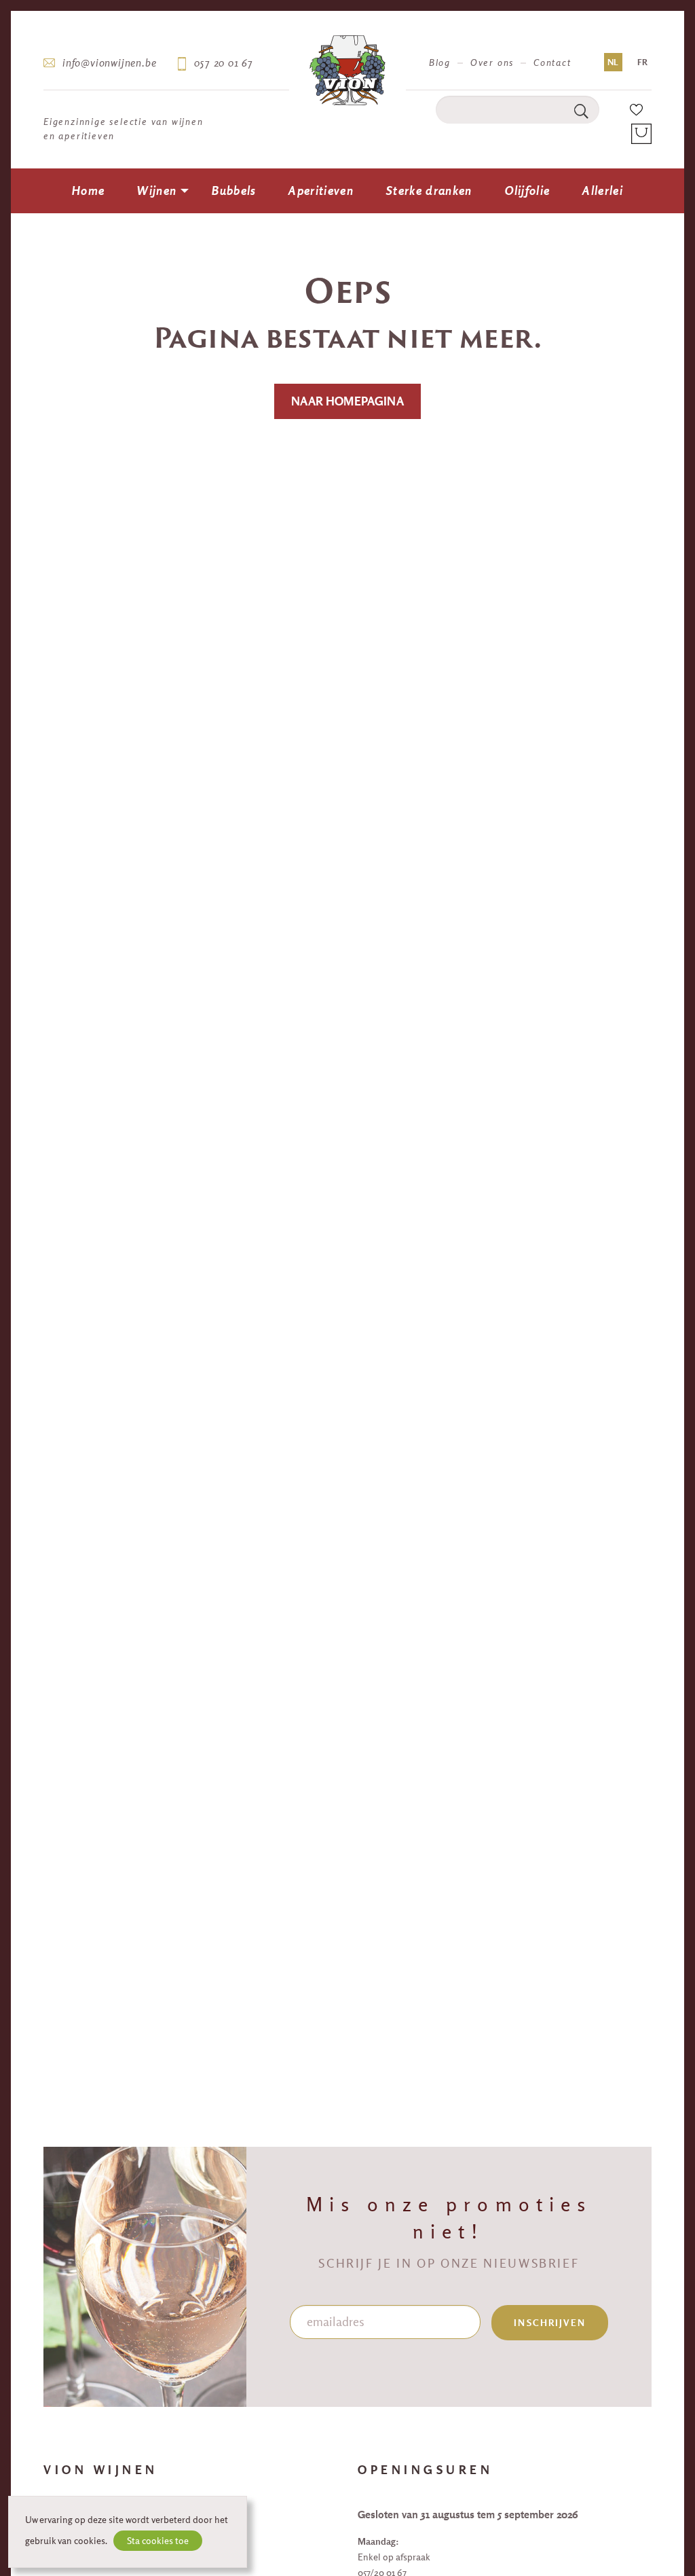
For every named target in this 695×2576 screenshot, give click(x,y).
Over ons (492, 62)
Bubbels (234, 191)
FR (642, 62)
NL (613, 62)
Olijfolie (528, 191)
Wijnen (157, 191)
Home (88, 191)
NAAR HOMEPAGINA (347, 401)
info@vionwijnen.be (109, 62)
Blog (440, 62)
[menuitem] (88, 191)
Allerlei (603, 191)
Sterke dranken (429, 191)
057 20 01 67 (224, 62)
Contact (552, 62)
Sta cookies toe (158, 2541)
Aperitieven (321, 191)
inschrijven (550, 2323)
